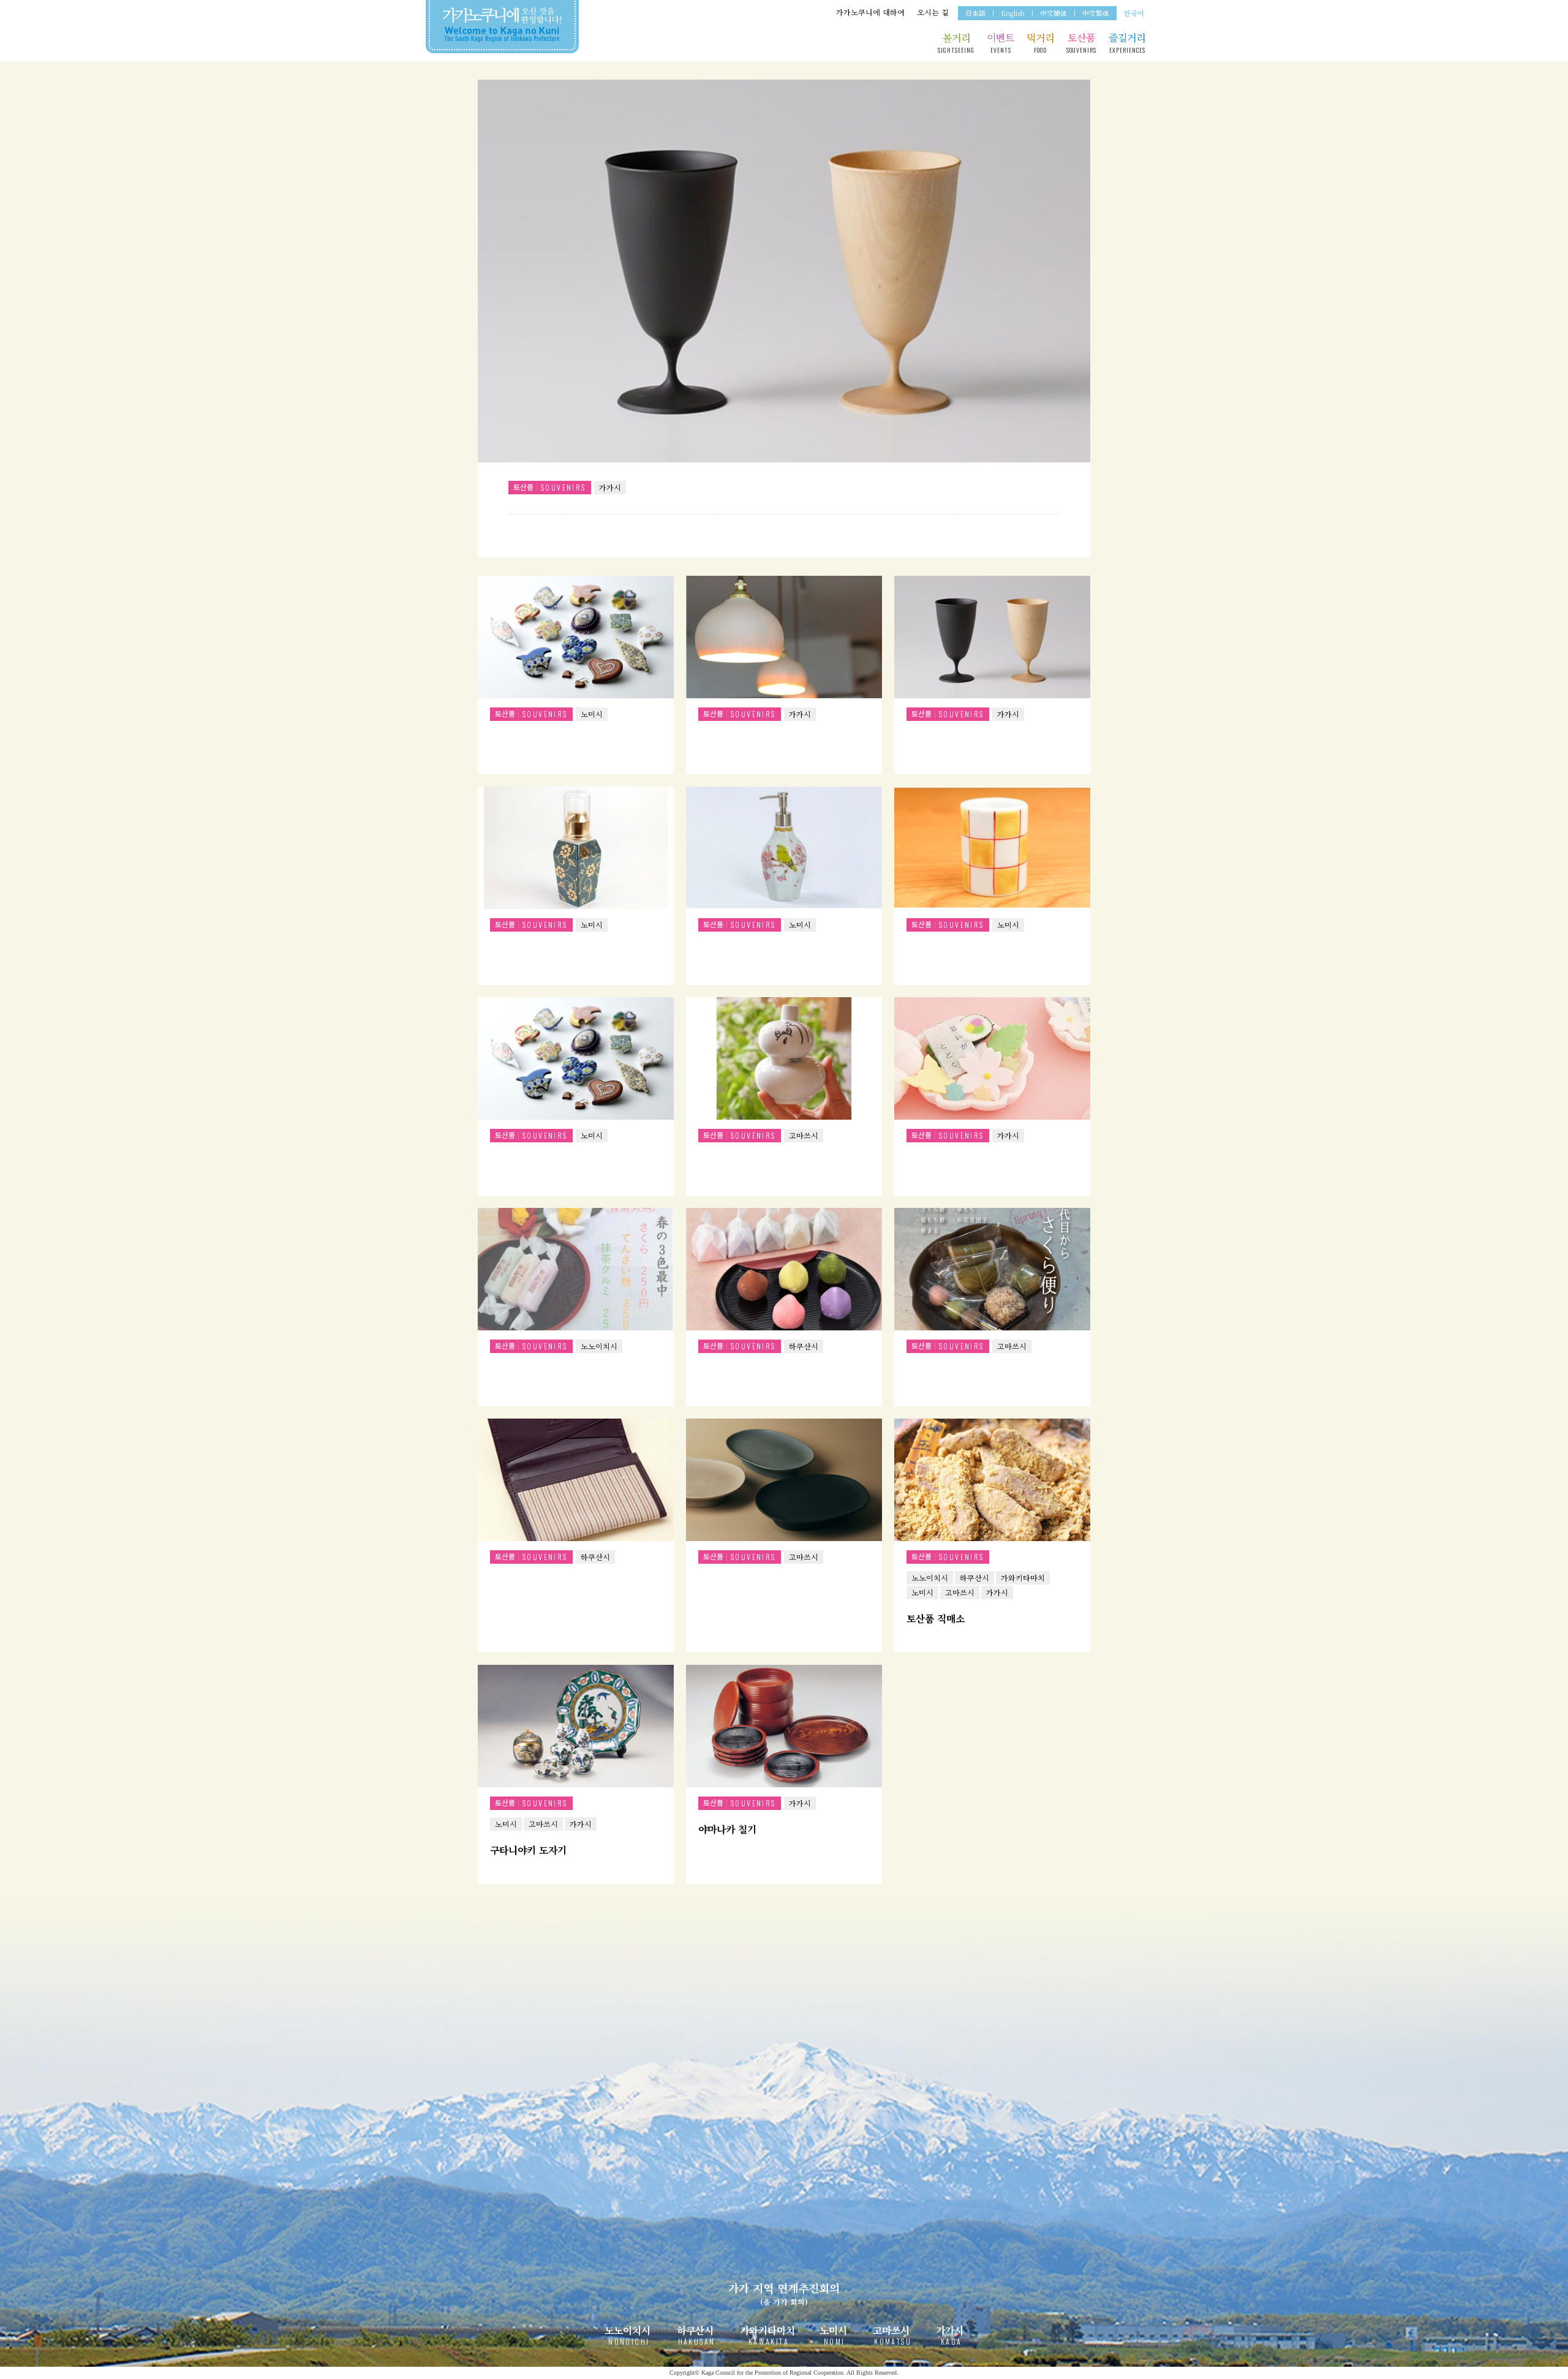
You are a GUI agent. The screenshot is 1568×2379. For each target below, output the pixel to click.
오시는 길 (933, 12)
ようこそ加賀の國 (502, 25)
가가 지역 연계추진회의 (784, 2293)
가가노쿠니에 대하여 (870, 12)
